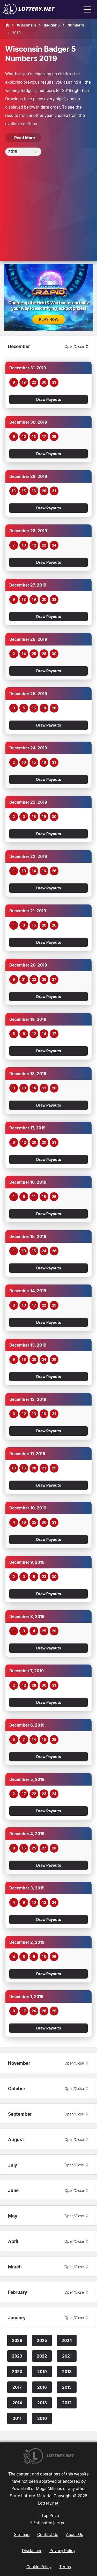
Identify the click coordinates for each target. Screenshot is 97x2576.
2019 (42, 2372)
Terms (65, 2567)
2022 (42, 2356)
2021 (67, 2356)
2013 (42, 2403)
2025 (42, 2340)
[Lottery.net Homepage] (7, 25)
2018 (67, 2372)
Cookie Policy (39, 2567)
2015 (67, 2387)
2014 (17, 2403)
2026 (17, 2340)
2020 (17, 2372)
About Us (74, 2534)
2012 (67, 2403)
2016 (42, 2387)
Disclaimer (32, 2551)
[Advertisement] (48, 212)
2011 (17, 2418)
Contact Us (48, 2534)
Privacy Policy (62, 2551)
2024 (67, 2340)
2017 (17, 2387)
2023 (17, 2356)
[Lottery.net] (29, 13)
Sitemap (22, 2534)
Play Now (49, 319)
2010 (42, 2418)
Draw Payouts (49, 399)
